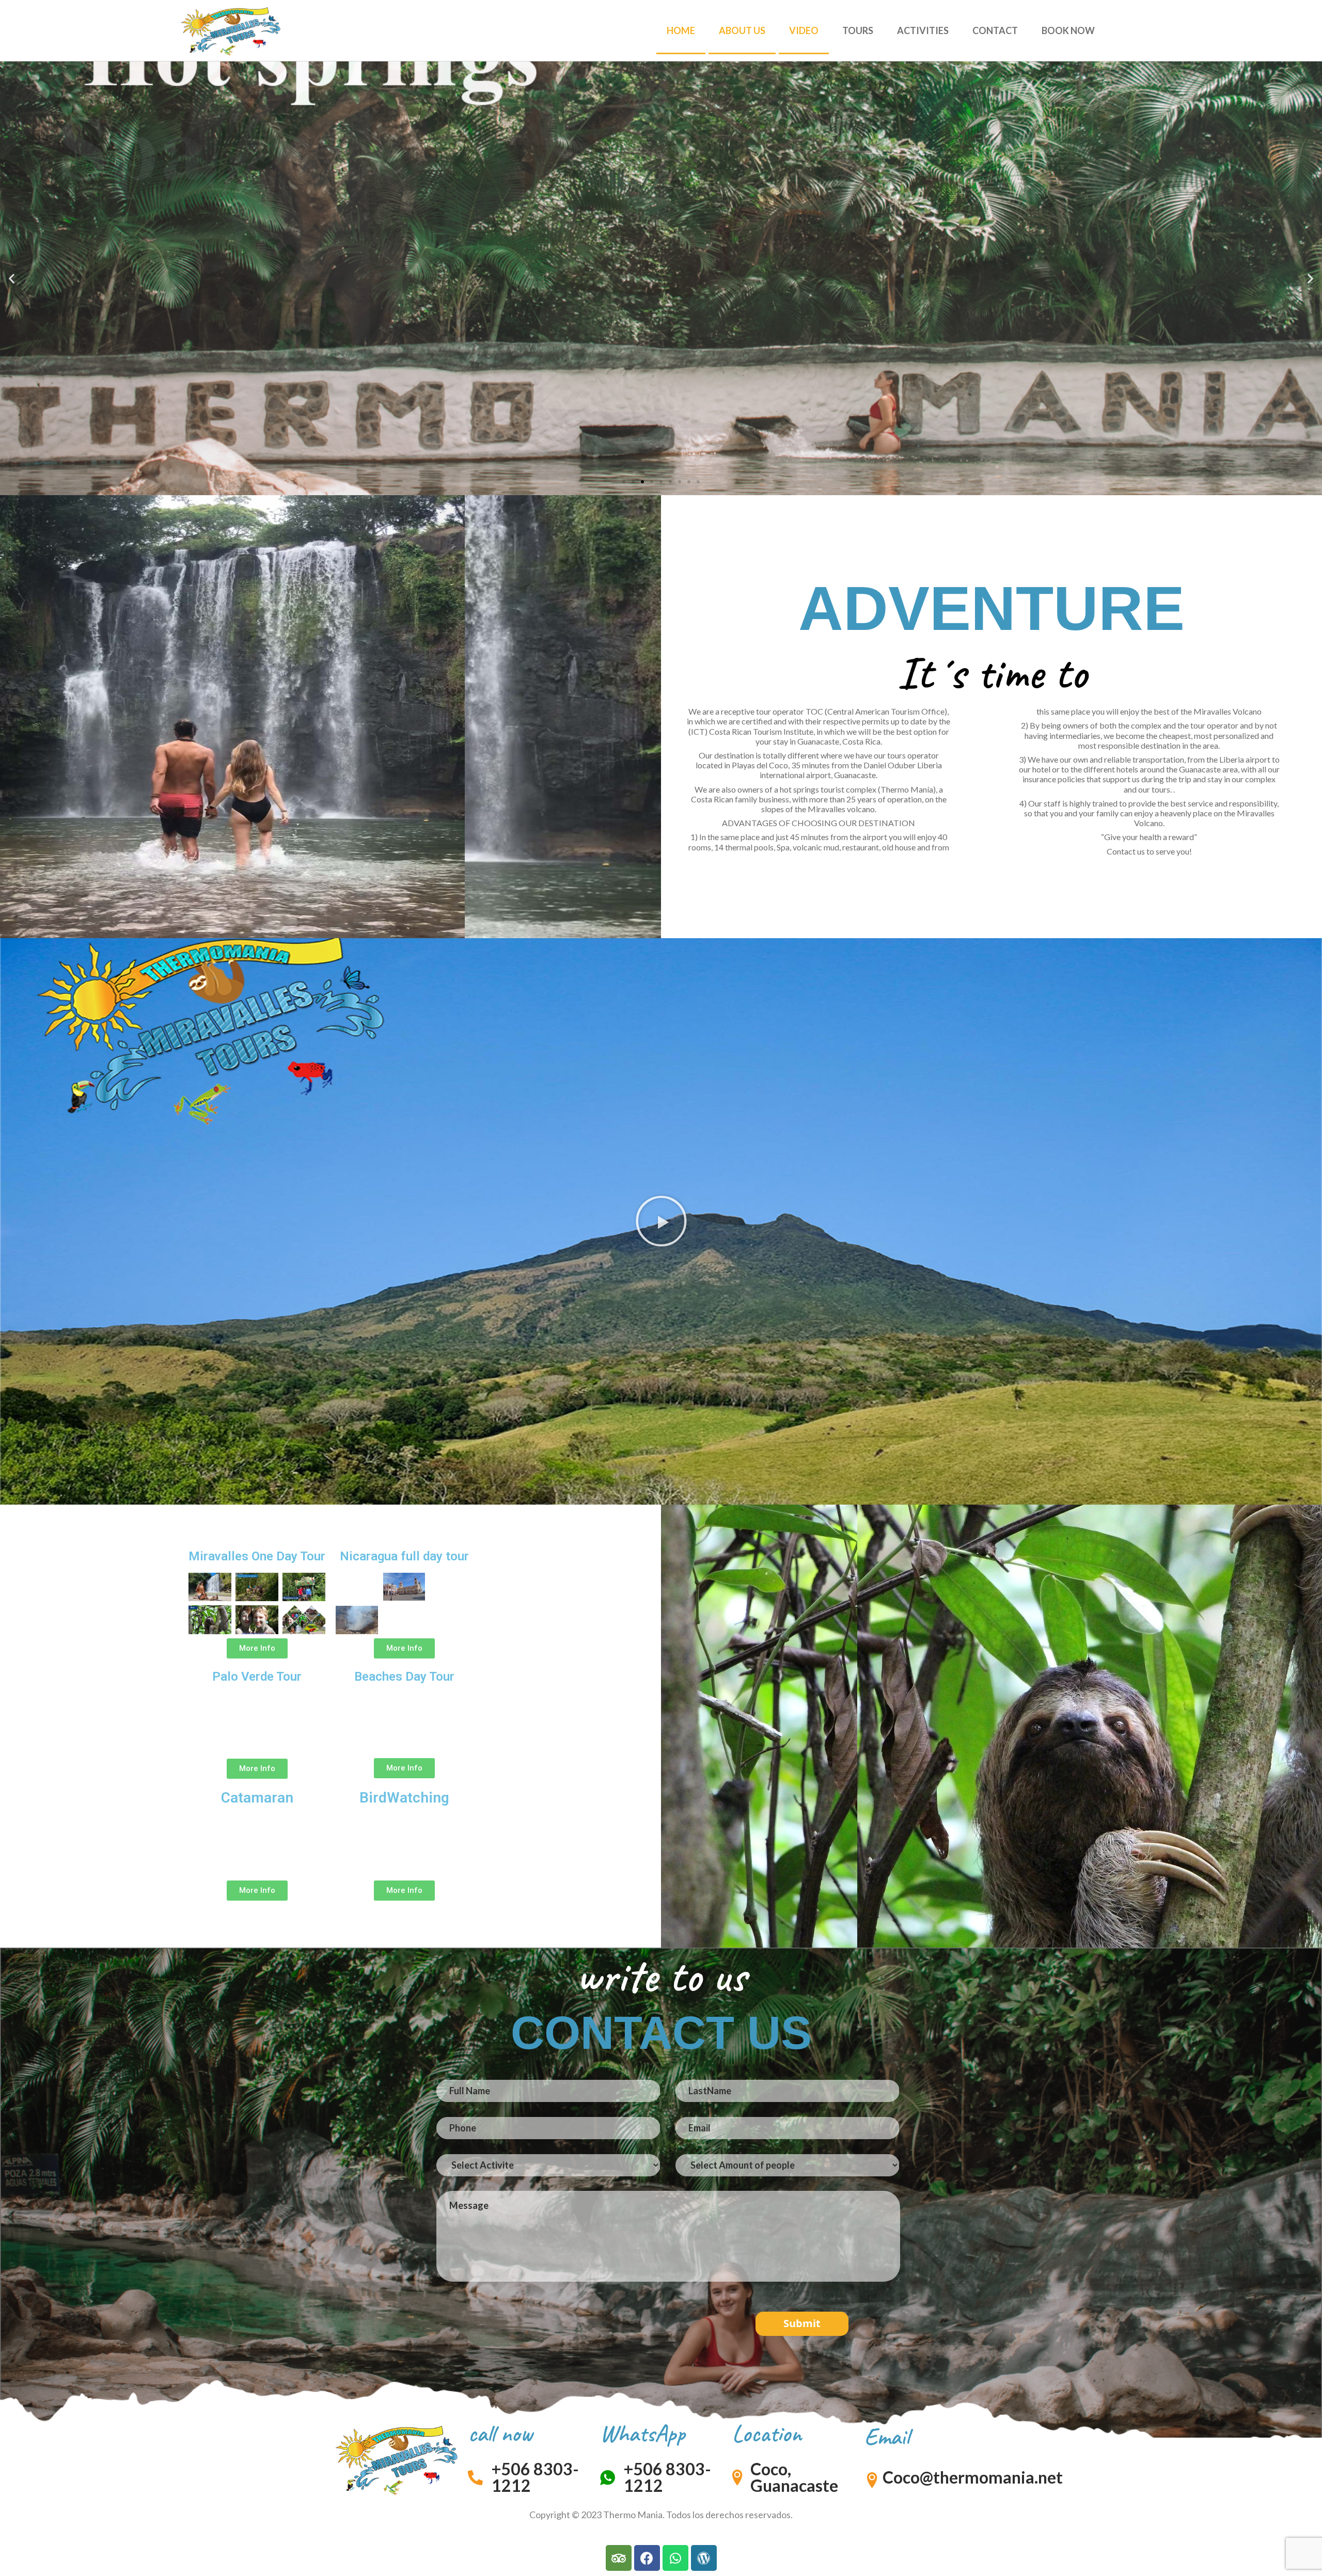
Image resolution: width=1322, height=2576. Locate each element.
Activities (923, 30)
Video (804, 30)
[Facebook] (647, 2558)
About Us (742, 30)
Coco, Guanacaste (794, 2477)
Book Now (1068, 30)
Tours (858, 30)
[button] (624, 482)
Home (681, 30)
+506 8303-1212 (535, 2477)
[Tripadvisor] (619, 2558)
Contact (995, 30)
